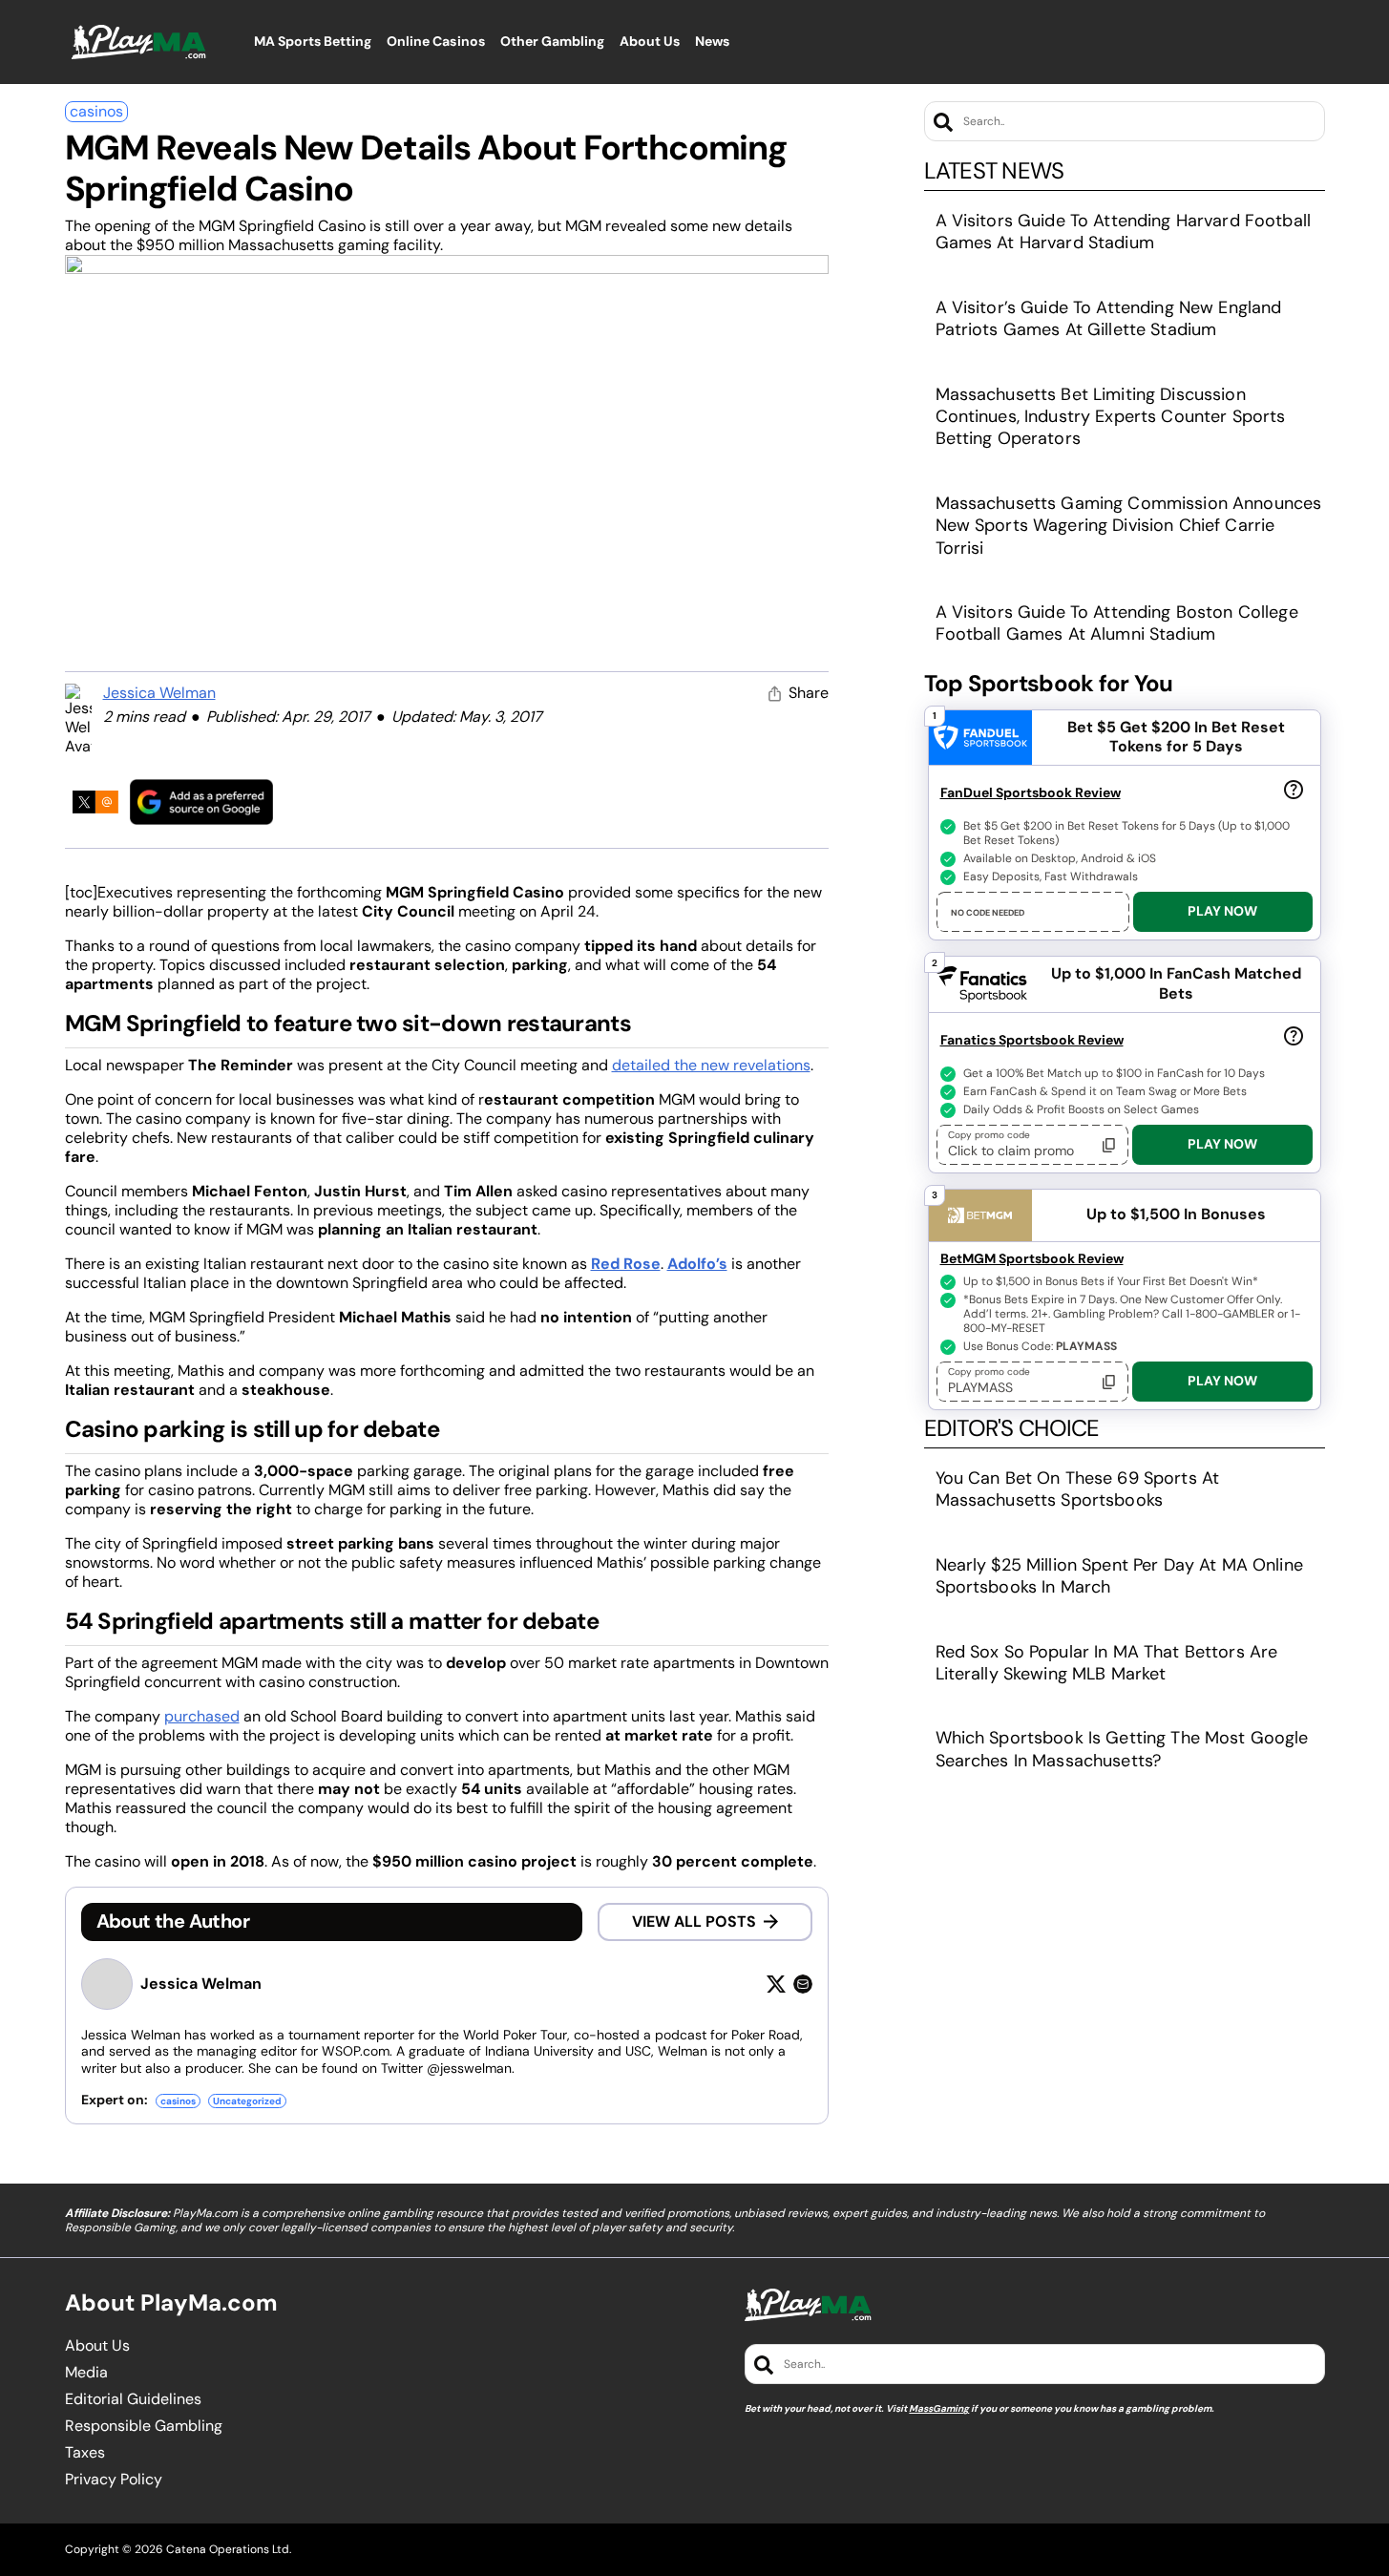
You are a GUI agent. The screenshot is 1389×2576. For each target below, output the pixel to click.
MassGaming (939, 2408)
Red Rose (626, 1264)
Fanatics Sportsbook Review (1032, 1040)
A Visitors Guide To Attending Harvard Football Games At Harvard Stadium (1123, 232)
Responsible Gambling (144, 2426)
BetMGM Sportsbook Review (1032, 1258)
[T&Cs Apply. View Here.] (1294, 789)
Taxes (85, 2453)
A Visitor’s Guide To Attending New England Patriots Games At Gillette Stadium (1109, 318)
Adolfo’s (697, 1264)
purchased (202, 1716)
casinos (96, 111)
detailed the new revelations (711, 1065)
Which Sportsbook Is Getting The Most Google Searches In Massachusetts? (1122, 1749)
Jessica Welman (159, 693)
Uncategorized (247, 2101)
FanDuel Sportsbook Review (1031, 792)
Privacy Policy (114, 2480)
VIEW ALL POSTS (694, 1921)
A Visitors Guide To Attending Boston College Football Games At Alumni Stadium (1117, 623)
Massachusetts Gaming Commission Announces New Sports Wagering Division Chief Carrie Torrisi (1129, 526)
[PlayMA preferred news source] (201, 802)
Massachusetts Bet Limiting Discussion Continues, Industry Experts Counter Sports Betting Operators (1111, 417)
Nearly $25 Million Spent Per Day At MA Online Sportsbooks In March (1119, 1576)
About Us (97, 2346)
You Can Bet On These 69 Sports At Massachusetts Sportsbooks (1078, 1489)
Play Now (1222, 911)
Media (86, 2373)
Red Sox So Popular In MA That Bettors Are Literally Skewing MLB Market (1107, 1663)
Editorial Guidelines (133, 2399)
